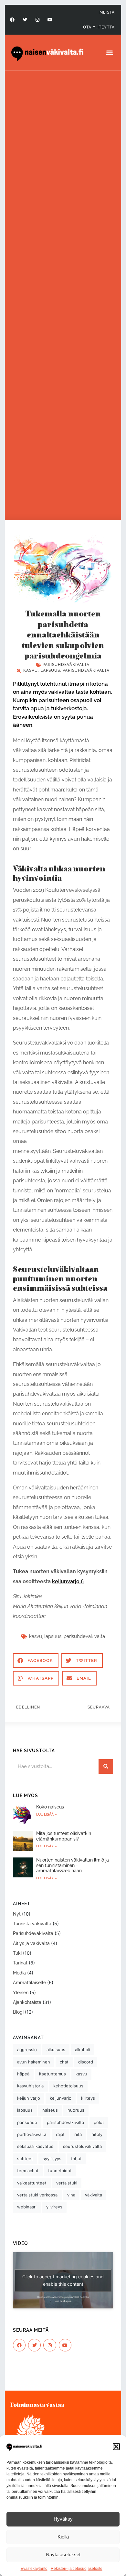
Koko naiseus (50, 1807)
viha (71, 2195)
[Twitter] (25, 20)
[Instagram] (37, 20)
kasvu (31, 670)
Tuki (17, 1953)
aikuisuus (56, 2050)
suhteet (25, 2159)
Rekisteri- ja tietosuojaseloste (77, 2569)
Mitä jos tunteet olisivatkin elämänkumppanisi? (64, 1836)
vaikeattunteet (32, 2183)
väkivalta (94, 2195)
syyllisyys (52, 2159)
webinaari (27, 2207)
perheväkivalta (32, 2134)
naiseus (50, 2110)
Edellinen (28, 1707)
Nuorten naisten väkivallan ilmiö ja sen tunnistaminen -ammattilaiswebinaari (73, 1865)
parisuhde (27, 2122)
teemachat (28, 2171)
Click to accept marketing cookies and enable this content (63, 2280)
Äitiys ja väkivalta (31, 1943)
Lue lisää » (47, 1814)
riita (78, 2134)
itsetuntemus (52, 2074)
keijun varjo (29, 2098)
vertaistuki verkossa (37, 2195)
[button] (116, 2447)
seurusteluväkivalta (82, 2146)
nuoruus (76, 2110)
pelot (99, 2122)
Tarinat (20, 1963)
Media (19, 1973)
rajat (60, 2134)
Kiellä (63, 2537)
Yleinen (21, 1993)
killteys (88, 2098)
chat (64, 2062)
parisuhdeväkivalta (86, 670)
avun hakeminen (34, 2062)
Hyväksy (63, 2519)
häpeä (23, 2074)
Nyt (17, 1914)
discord (86, 2062)
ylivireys (54, 2207)
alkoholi (83, 2050)
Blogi (18, 2012)
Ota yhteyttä (99, 27)
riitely (97, 2134)
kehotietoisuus (68, 2086)
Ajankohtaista (27, 2002)
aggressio (27, 2050)
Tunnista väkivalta (32, 1924)
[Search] (106, 1767)
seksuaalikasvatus (35, 2146)
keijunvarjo (61, 2098)
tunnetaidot (60, 2171)
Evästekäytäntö (34, 2569)
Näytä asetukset (63, 2554)
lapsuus (50, 670)
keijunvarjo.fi (68, 1581)
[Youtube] (50, 20)
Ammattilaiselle (29, 1983)
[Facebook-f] (12, 20)
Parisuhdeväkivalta (66, 665)
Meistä (107, 12)
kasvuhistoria (30, 2086)
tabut (76, 2159)
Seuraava (99, 1707)
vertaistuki (67, 2183)
